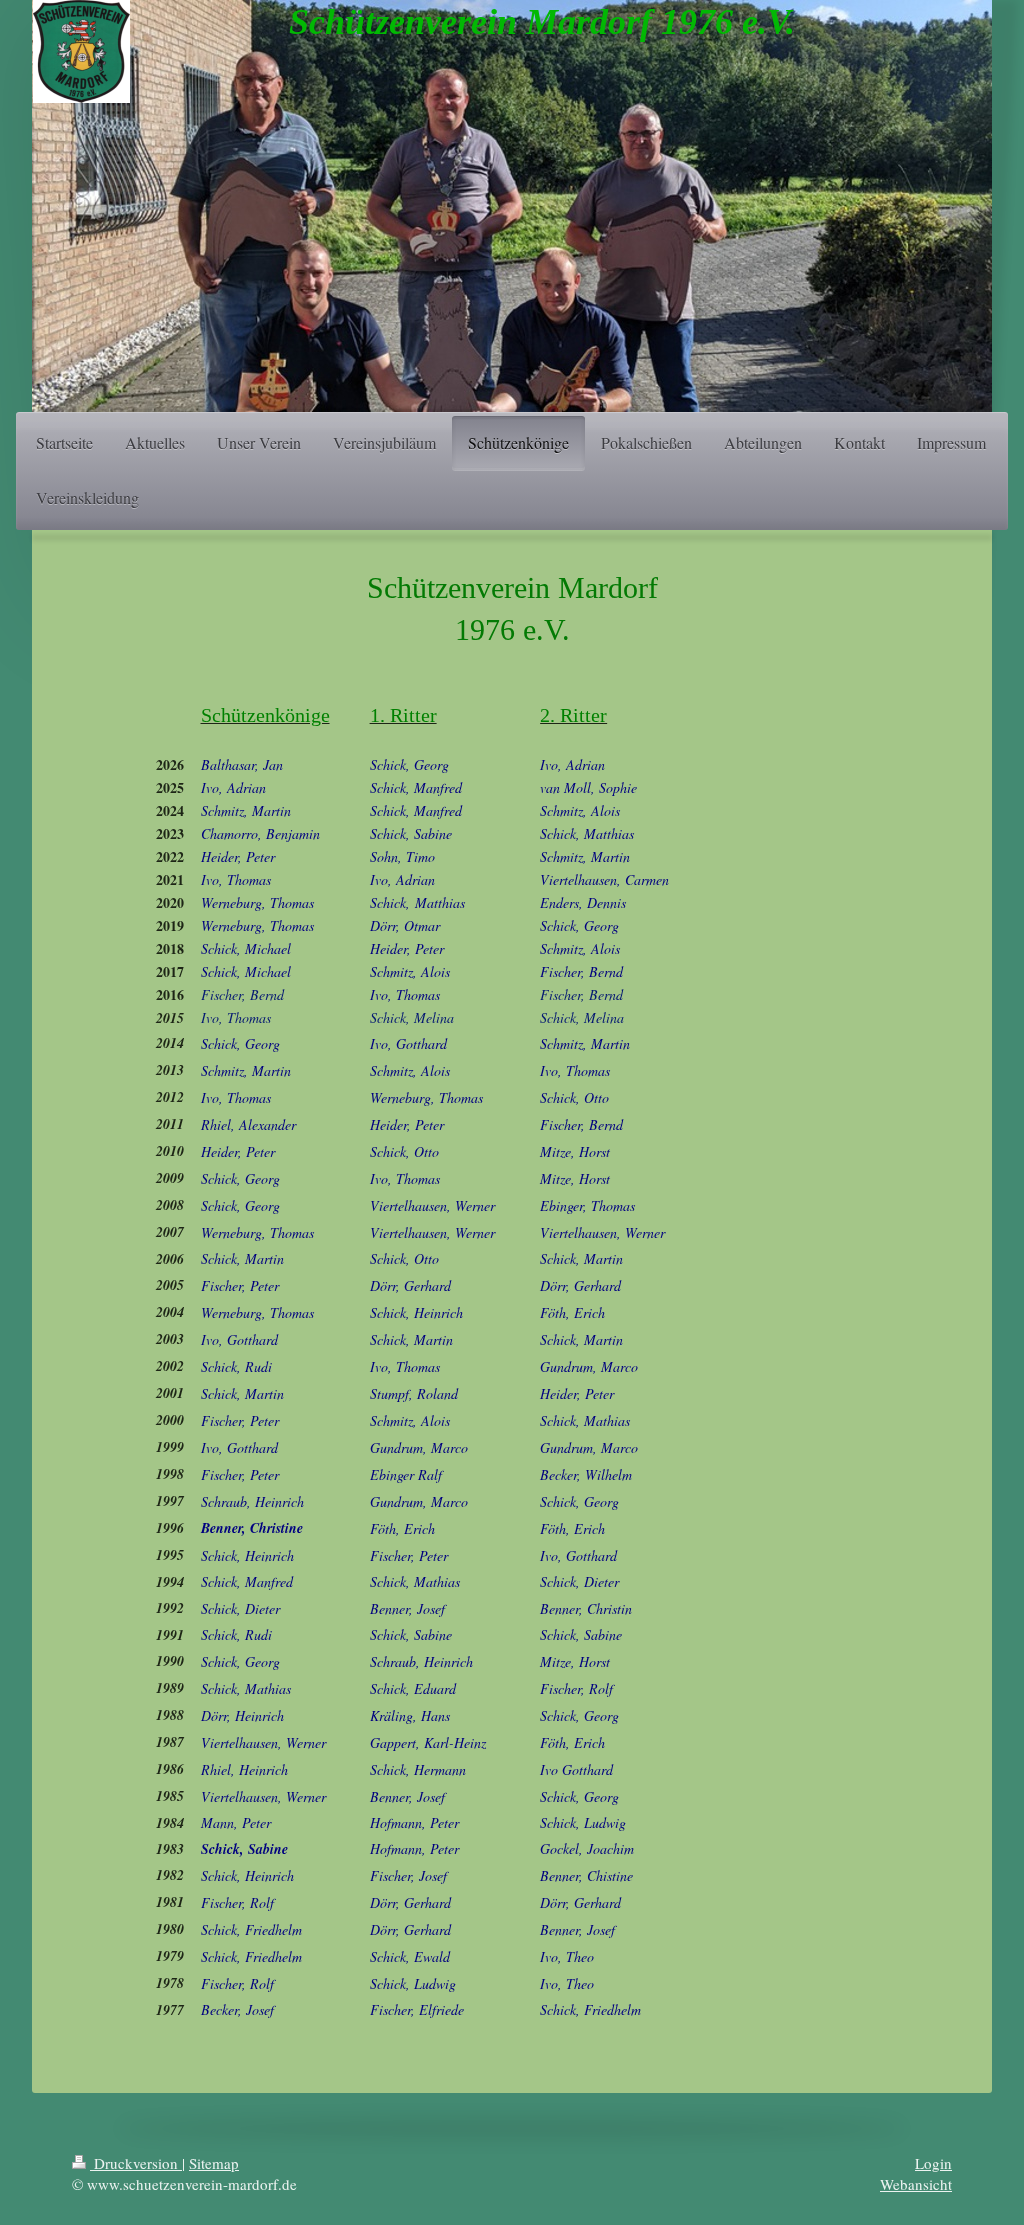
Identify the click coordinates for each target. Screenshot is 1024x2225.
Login (933, 2163)
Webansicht (916, 2184)
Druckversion (136, 2163)
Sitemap (214, 2163)
